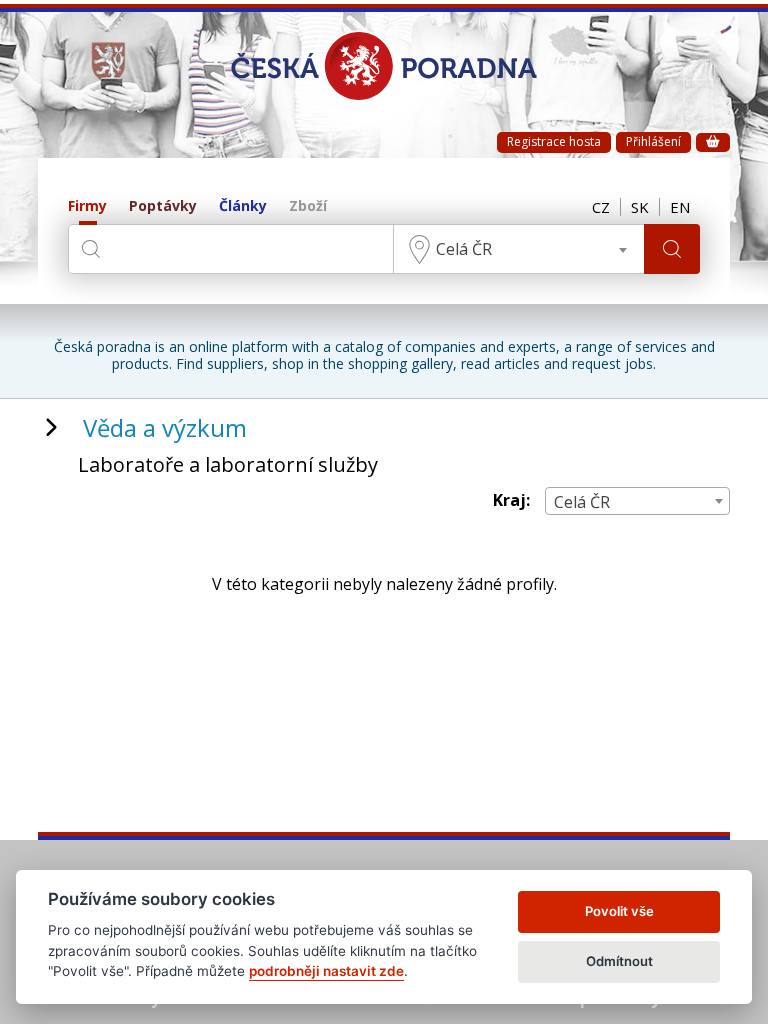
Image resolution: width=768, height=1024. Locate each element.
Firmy (87, 206)
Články (243, 206)
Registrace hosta (554, 141)
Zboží (308, 206)
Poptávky (163, 206)
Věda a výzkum (165, 427)
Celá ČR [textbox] (464, 249)
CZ (601, 207)
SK (640, 207)
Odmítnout (619, 961)
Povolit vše (619, 911)
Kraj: (511, 500)
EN (680, 207)
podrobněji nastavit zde (326, 971)
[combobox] (519, 249)
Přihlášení (653, 141)
